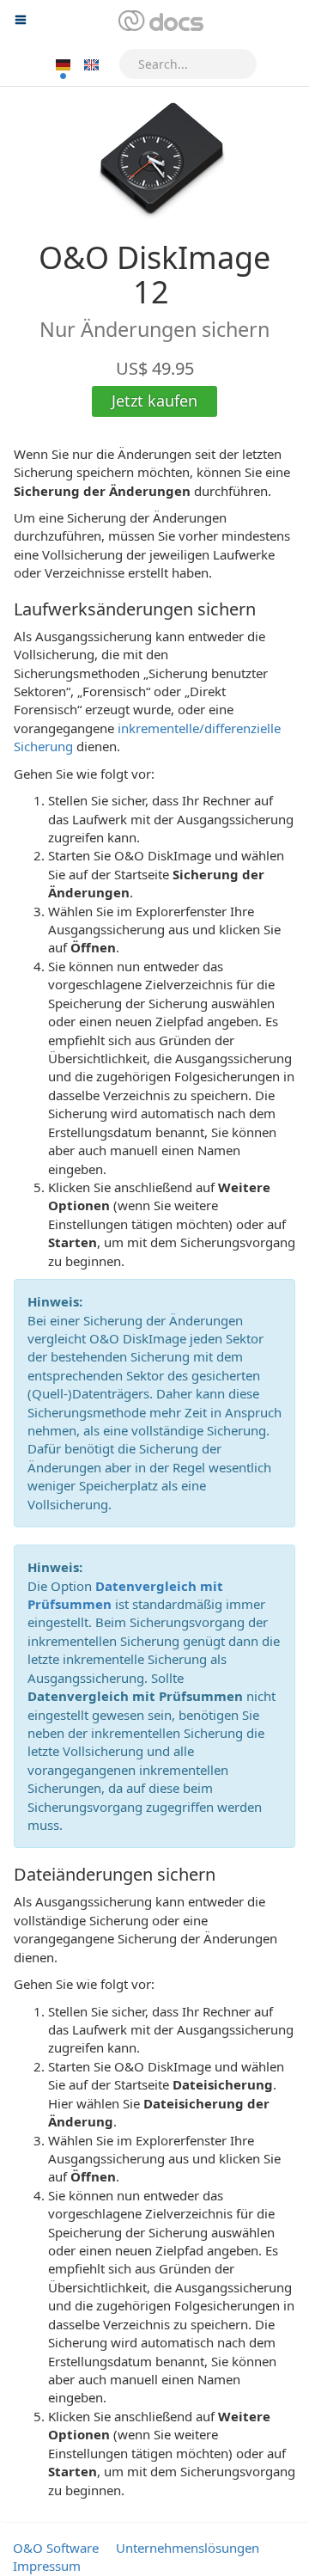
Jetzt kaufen (154, 401)
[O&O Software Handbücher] (159, 21)
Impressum (47, 2566)
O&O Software (56, 2548)
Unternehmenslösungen (188, 2548)
